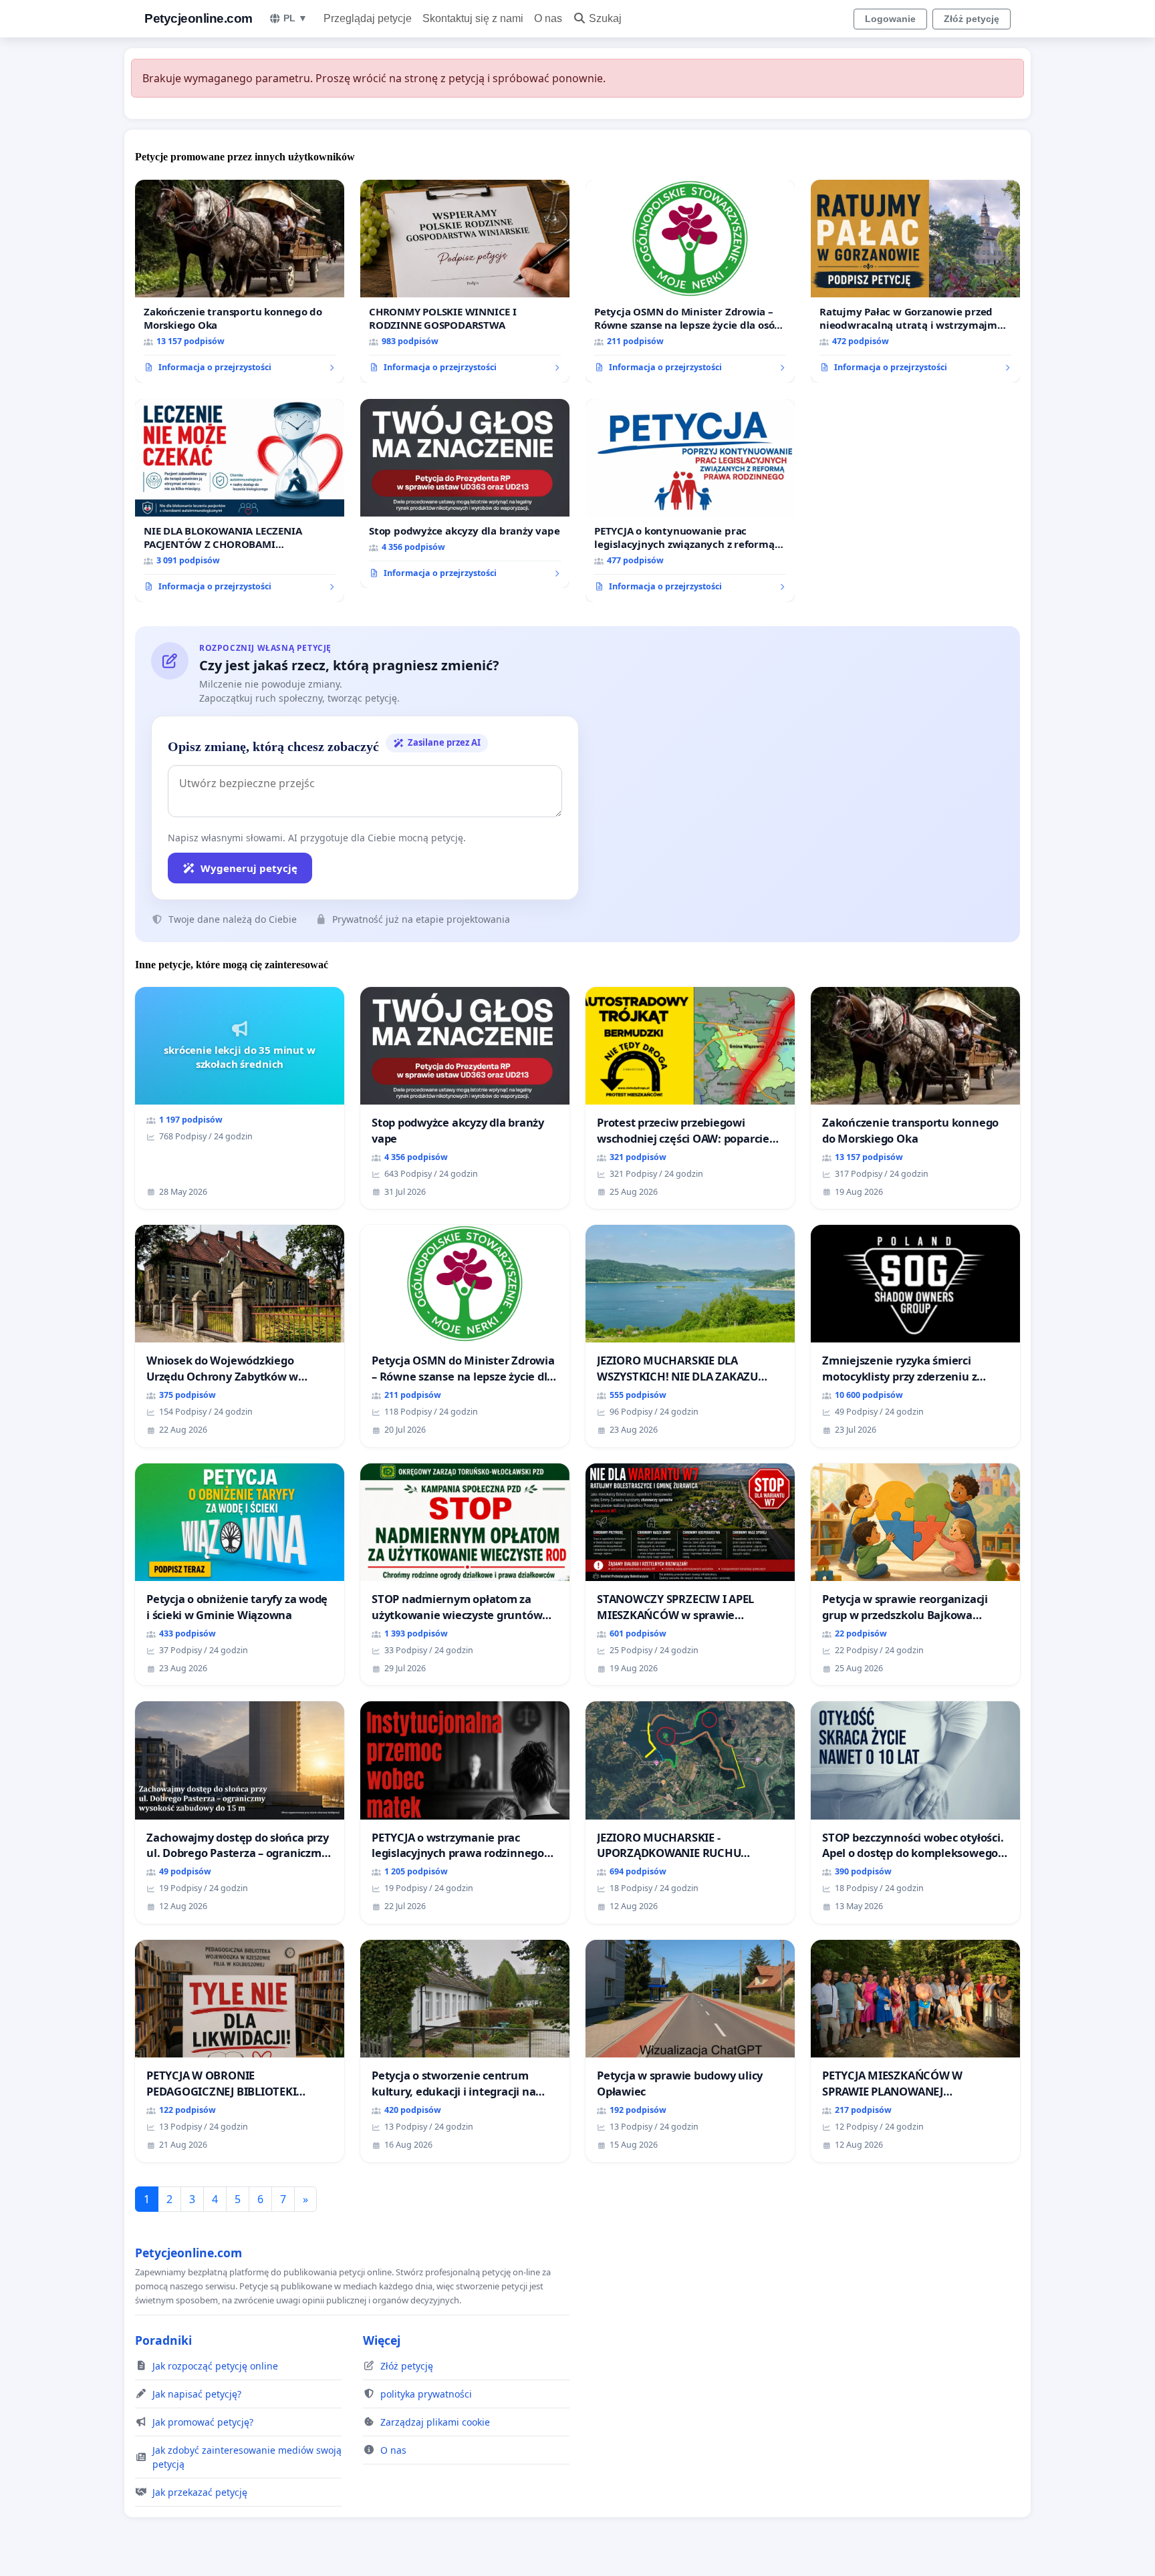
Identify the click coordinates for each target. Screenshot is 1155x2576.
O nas (548, 18)
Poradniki (163, 2340)
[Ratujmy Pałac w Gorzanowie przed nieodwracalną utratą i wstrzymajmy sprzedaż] (915, 281)
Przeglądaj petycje (368, 18)
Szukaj (605, 18)
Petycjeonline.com (199, 18)
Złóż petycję (972, 19)
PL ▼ (295, 18)
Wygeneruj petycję (249, 868)
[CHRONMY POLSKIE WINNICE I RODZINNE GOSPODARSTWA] (465, 281)
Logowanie (890, 19)
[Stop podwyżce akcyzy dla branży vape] (465, 494)
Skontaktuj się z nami (473, 18)
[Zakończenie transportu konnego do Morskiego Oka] (240, 281)
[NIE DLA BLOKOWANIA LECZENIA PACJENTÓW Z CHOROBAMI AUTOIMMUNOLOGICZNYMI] (240, 500)
